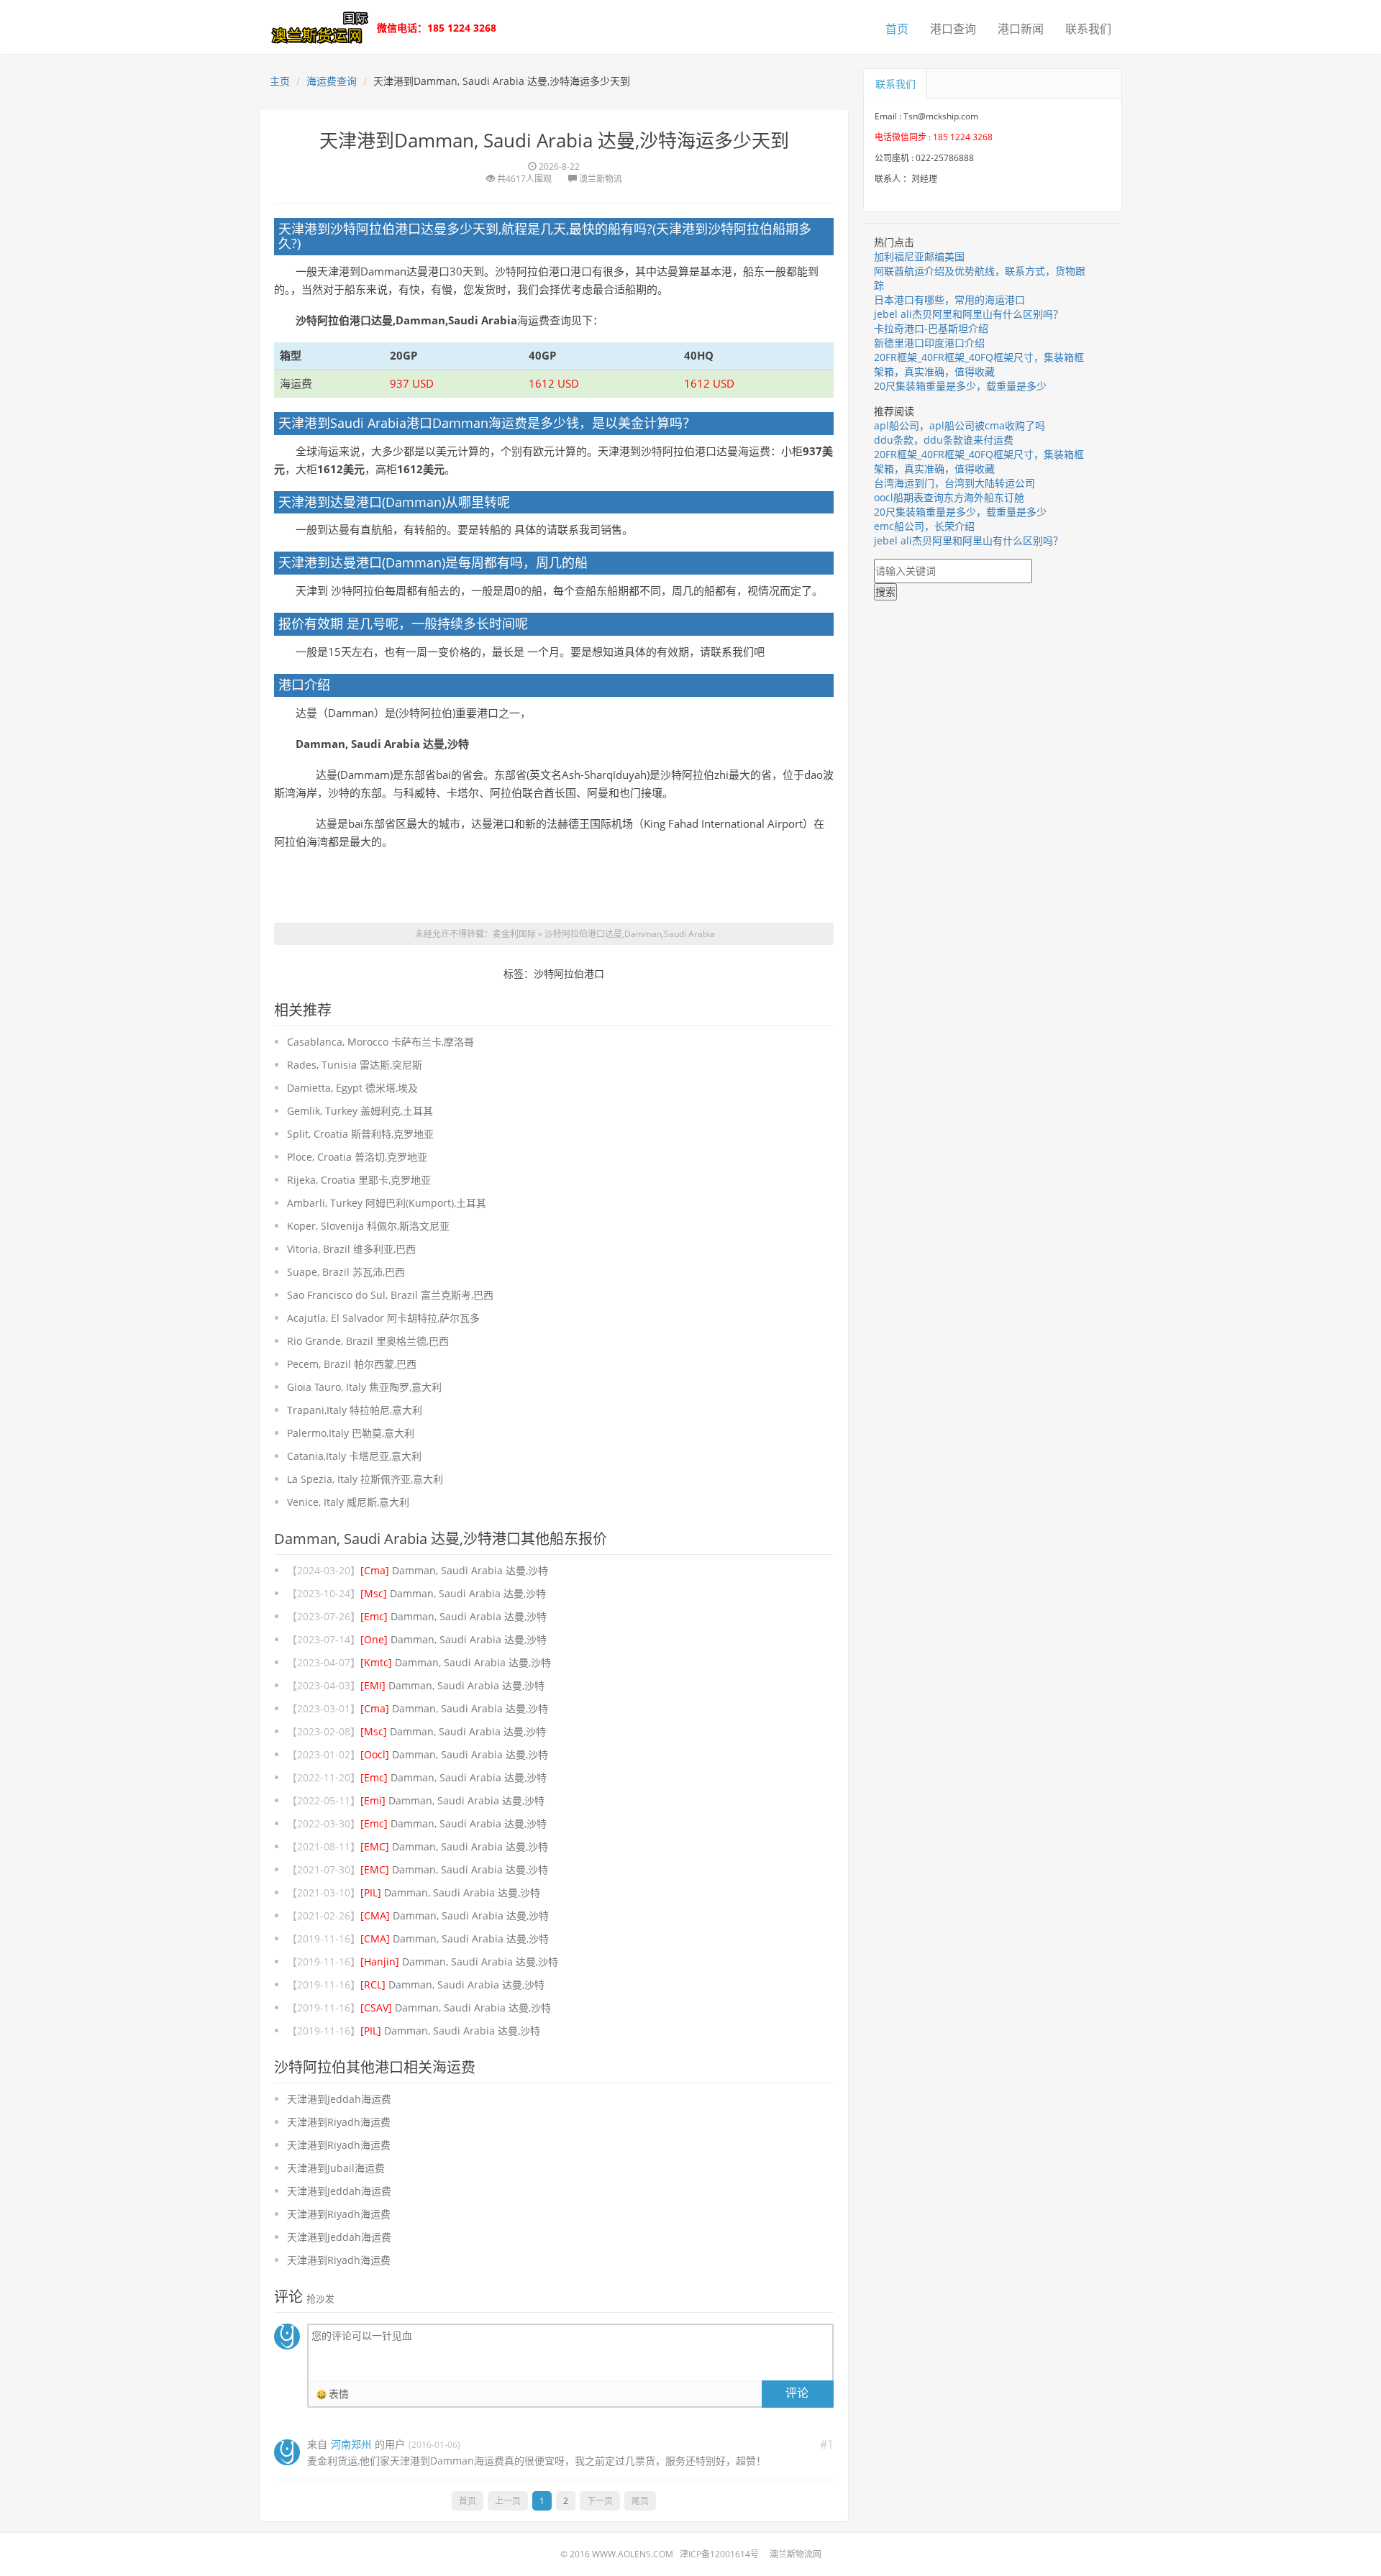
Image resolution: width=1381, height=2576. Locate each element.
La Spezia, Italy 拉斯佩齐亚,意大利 (365, 1479)
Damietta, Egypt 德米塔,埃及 (352, 1088)
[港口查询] (316, 26)
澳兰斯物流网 (796, 2554)
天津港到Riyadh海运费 (339, 2122)
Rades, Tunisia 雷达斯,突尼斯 (355, 1065)
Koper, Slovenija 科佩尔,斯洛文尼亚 (368, 1226)
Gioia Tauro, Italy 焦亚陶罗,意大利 (364, 1387)
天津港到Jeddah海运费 (339, 2099)
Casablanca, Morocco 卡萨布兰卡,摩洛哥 (380, 1042)
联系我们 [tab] (895, 84)
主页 (280, 81)
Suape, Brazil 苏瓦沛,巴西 (346, 1272)
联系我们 (1088, 29)
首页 (897, 29)
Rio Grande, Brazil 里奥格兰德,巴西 (368, 1341)
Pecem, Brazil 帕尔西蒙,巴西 (352, 1364)
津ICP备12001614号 (719, 2554)
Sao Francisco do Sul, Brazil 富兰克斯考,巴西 (390, 1295)
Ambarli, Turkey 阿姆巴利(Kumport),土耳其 (387, 1203)
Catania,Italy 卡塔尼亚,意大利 (354, 1456)
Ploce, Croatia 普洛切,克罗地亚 (357, 1157)
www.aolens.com (633, 2554)
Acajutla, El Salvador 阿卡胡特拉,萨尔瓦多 (383, 1318)
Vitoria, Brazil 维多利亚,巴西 (351, 1249)
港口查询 (953, 29)
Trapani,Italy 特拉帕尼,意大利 (355, 1410)
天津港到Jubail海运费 (336, 2168)
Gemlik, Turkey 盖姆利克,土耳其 (360, 1111)
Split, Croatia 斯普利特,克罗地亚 (360, 1134)
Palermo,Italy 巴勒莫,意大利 (351, 1433)
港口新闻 (1021, 29)
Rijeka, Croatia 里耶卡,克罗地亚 (359, 1180)
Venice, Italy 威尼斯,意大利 (348, 1502)
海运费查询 (332, 81)
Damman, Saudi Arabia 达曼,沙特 (454, 1570)
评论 (797, 2393)
